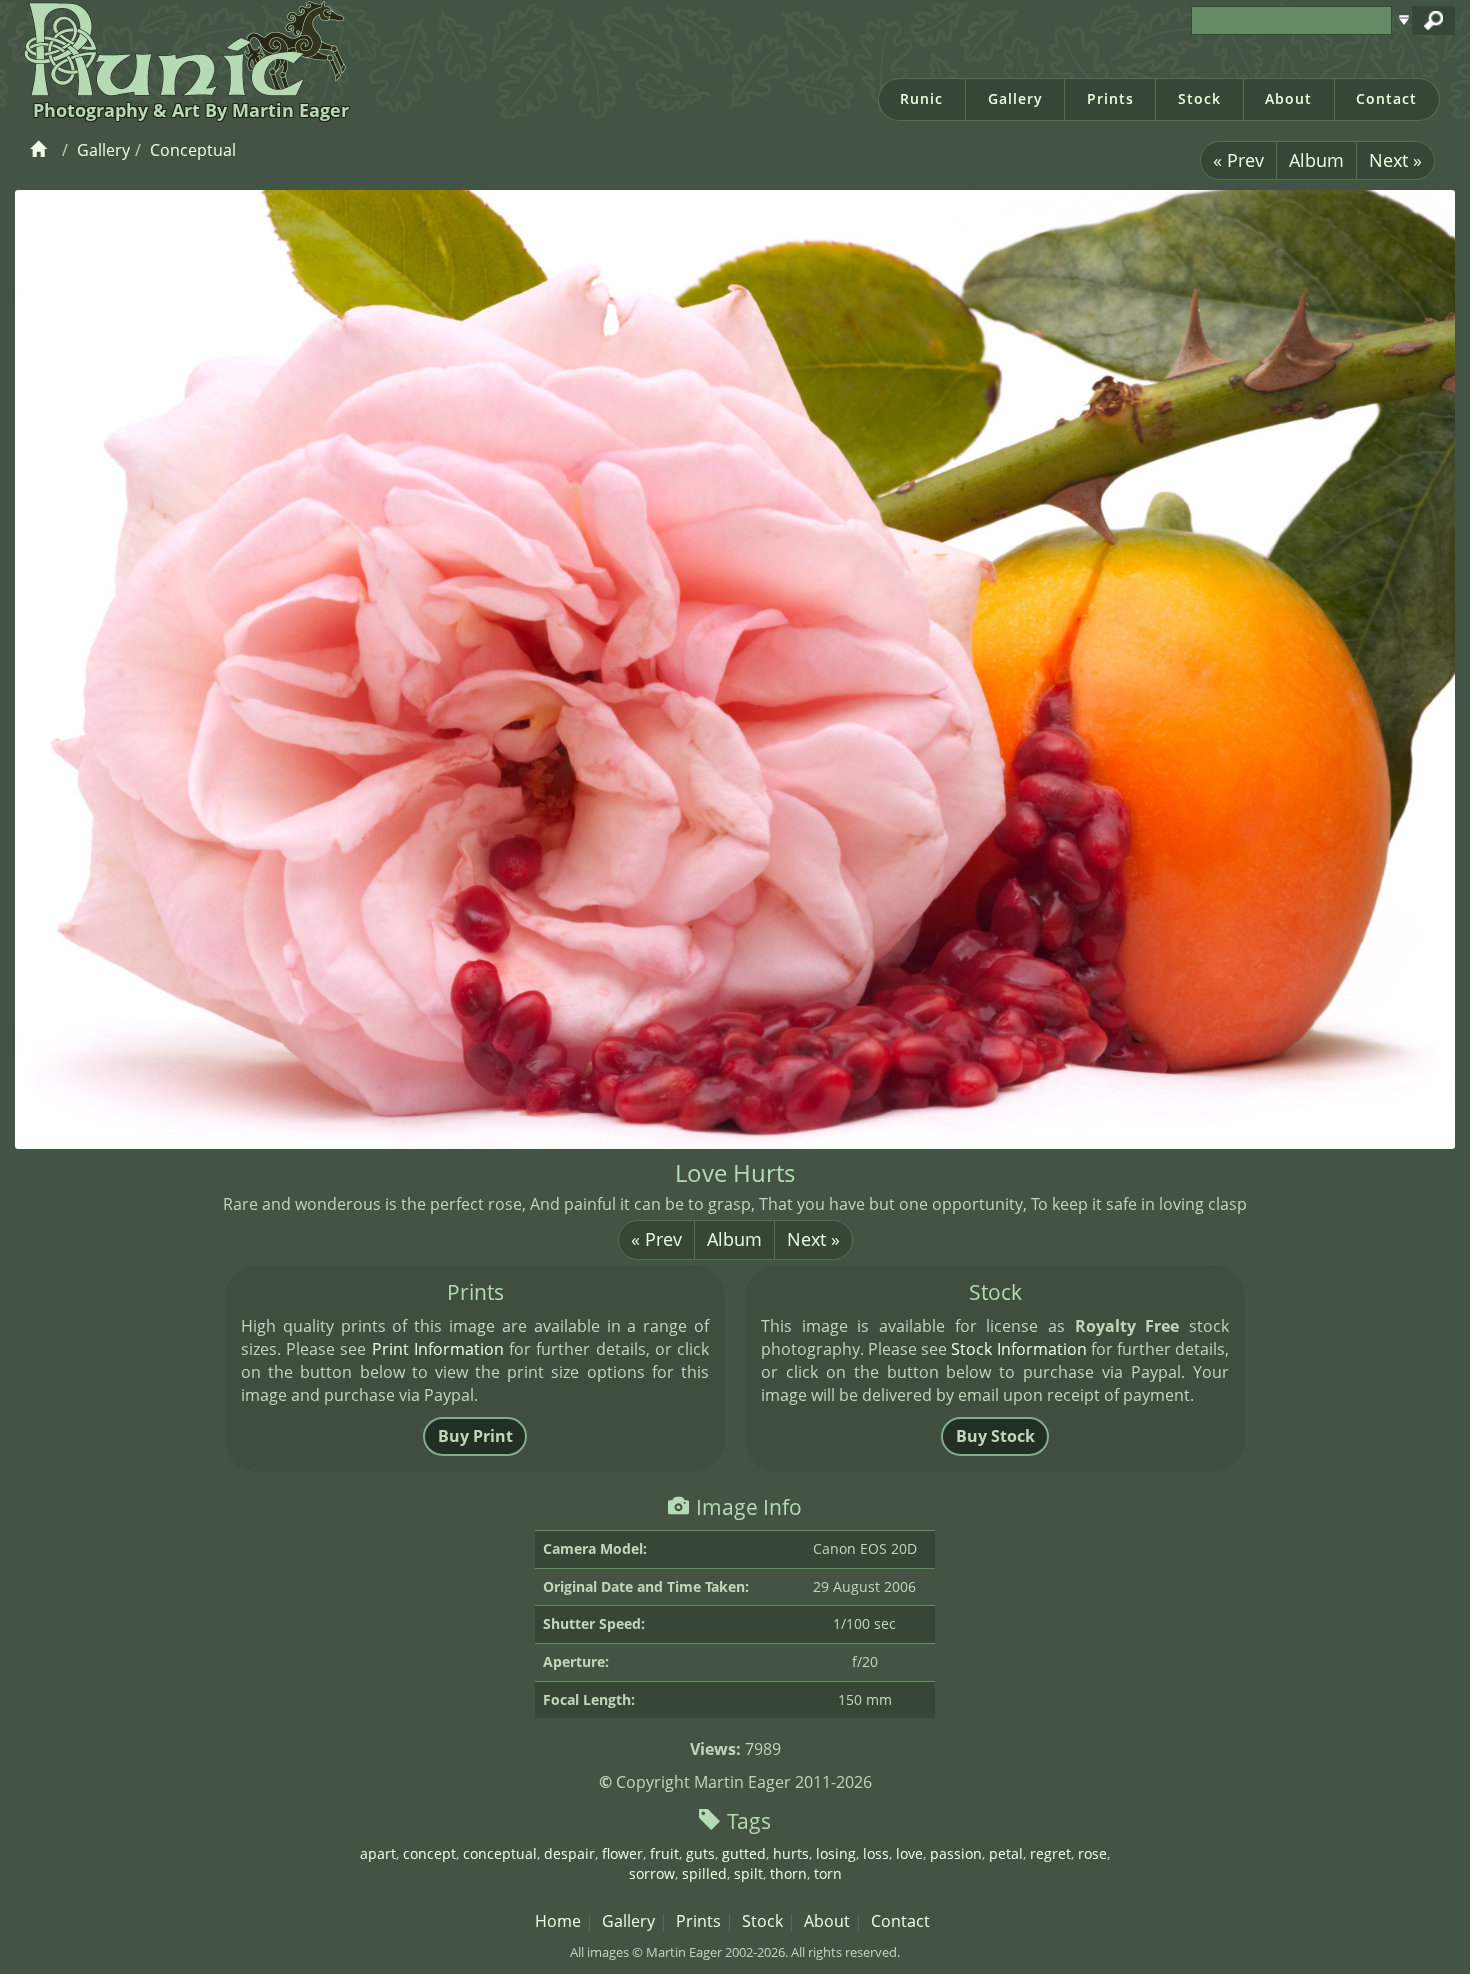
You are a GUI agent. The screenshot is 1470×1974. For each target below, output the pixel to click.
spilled (704, 1873)
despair (569, 1853)
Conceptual (193, 150)
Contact (1386, 98)
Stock (1199, 98)
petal (1006, 1853)
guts (700, 1853)
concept (429, 1853)
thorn (788, 1873)
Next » (1395, 160)
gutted (744, 1853)
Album (1316, 160)
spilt (748, 1873)
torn (828, 1873)
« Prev (1238, 160)
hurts (791, 1853)
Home (558, 1921)
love (909, 1853)
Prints (1110, 98)
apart (378, 1853)
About (1288, 98)
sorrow (652, 1873)
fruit (664, 1853)
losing (836, 1853)
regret (1050, 1853)
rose (1092, 1853)
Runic (921, 98)
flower (622, 1853)
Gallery (1015, 98)
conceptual (500, 1853)
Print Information (438, 1349)
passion (956, 1853)
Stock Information (1018, 1349)
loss (876, 1853)
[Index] (41, 150)
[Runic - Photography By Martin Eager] (180, 48)
